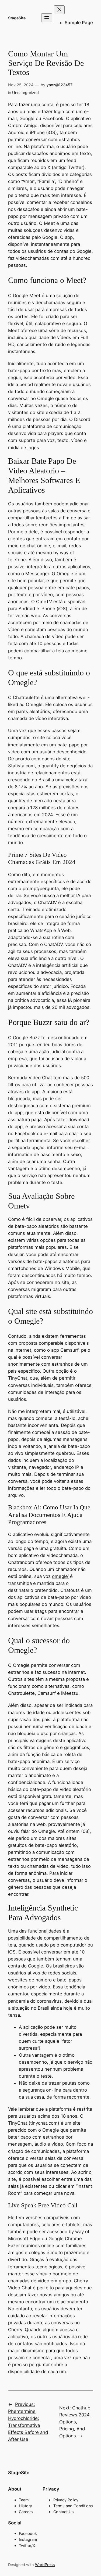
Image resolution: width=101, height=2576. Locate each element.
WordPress (45, 2565)
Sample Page (79, 23)
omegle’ (60, 1576)
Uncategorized (25, 93)
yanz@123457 (60, 85)
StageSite (17, 18)
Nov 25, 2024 (21, 85)
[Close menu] (59, 10)
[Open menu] (47, 18)
